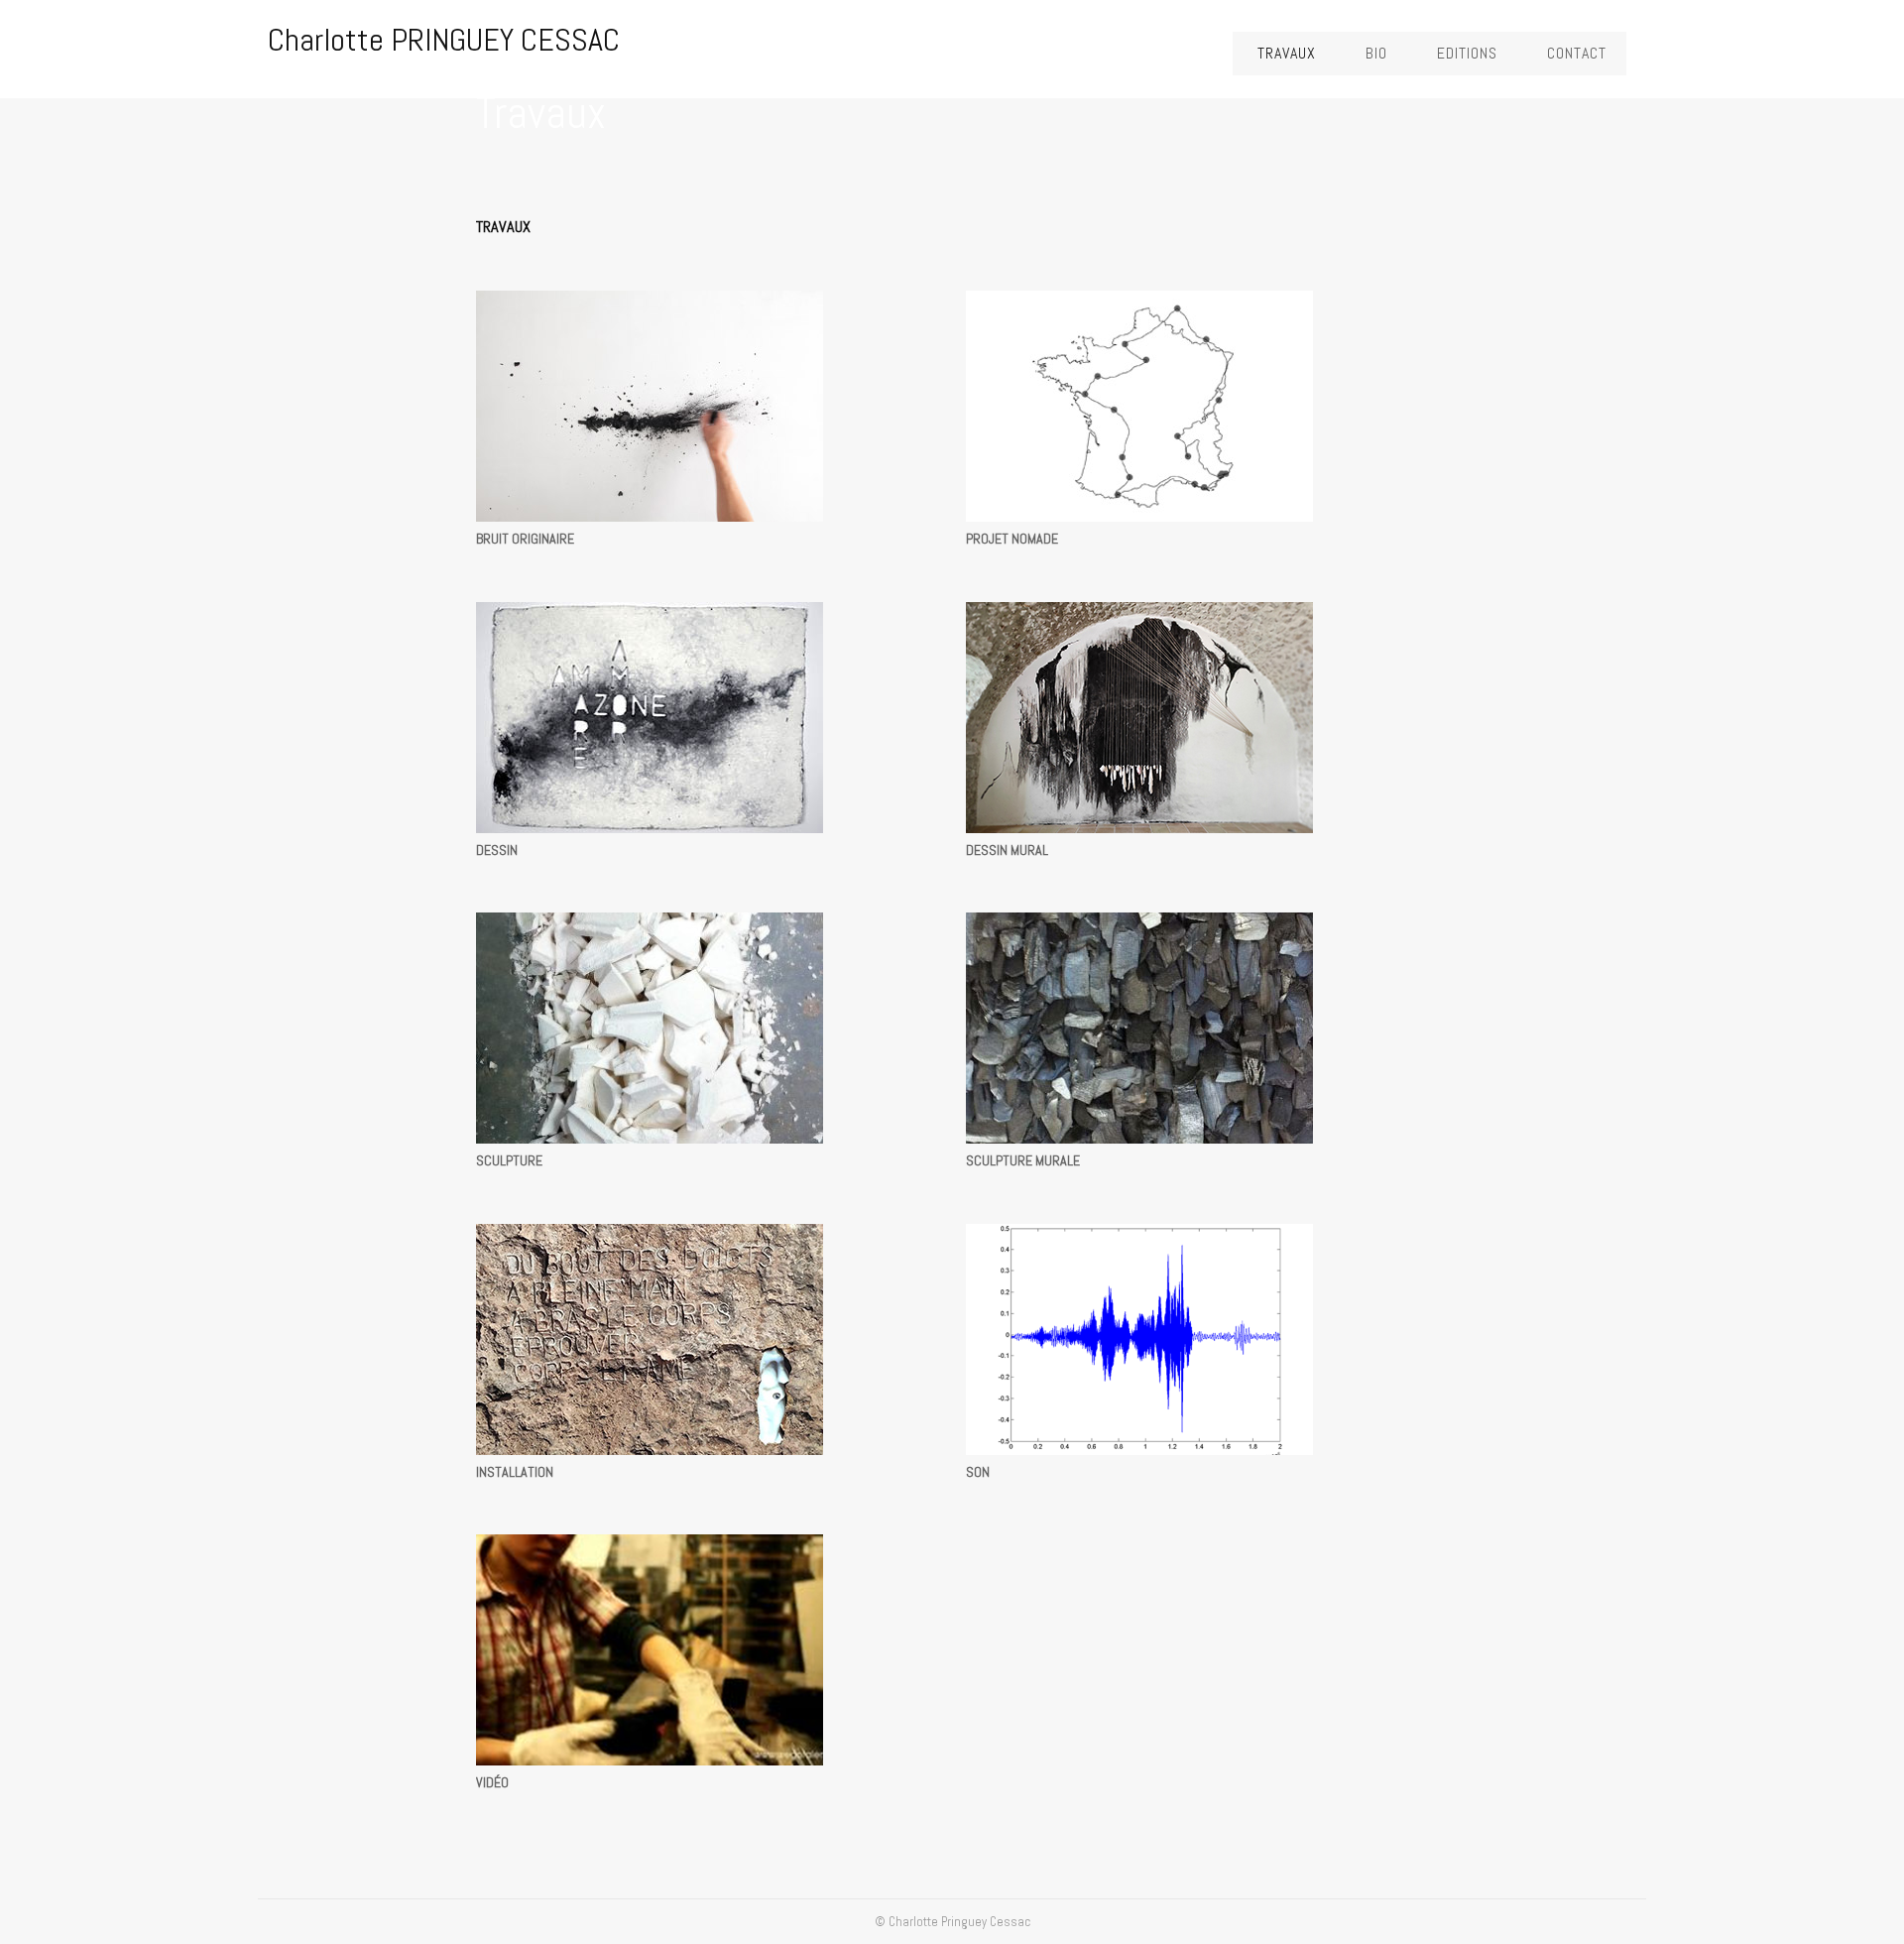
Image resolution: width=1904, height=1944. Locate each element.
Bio (1376, 53)
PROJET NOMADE (1012, 539)
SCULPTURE (509, 1160)
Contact (1577, 53)
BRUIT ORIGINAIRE (525, 539)
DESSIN (497, 850)
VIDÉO (492, 1782)
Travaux (1287, 53)
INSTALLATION (515, 1472)
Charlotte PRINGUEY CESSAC (444, 40)
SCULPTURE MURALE (1023, 1160)
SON (978, 1472)
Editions (1467, 53)
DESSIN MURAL (1007, 850)
